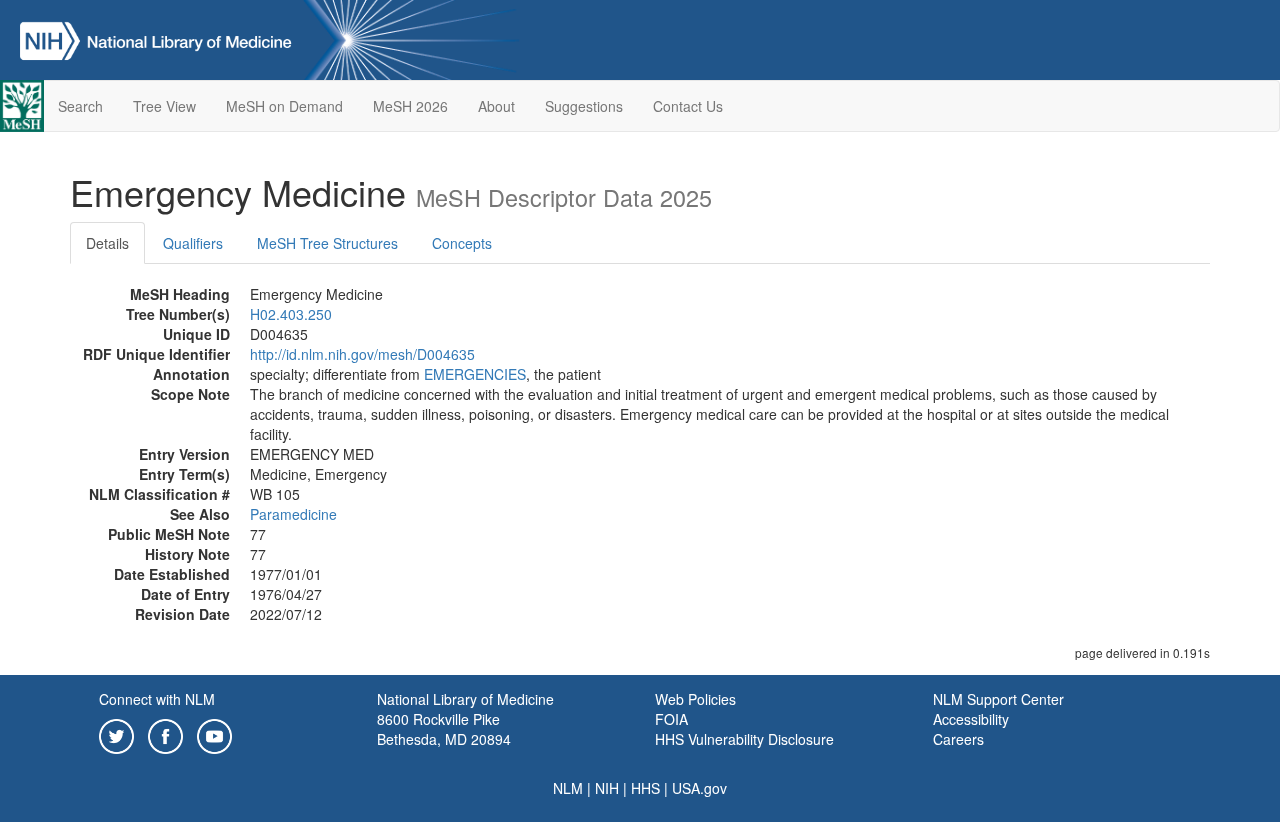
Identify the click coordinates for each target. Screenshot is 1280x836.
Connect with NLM (157, 699)
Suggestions (584, 106)
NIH (607, 788)
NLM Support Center (998, 699)
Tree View (164, 106)
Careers (958, 739)
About (496, 106)
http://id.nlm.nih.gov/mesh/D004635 (362, 354)
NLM (568, 788)
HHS (645, 788)
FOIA (671, 719)
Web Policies (695, 699)
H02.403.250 (291, 314)
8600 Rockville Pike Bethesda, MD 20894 (444, 729)
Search (80, 106)
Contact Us (688, 106)
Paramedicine (293, 514)
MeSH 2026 (410, 106)
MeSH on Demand (284, 106)
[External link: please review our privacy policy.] (116, 734)
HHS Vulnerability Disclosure (744, 739)
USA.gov (699, 788)
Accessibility (971, 719)
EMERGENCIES (475, 374)
